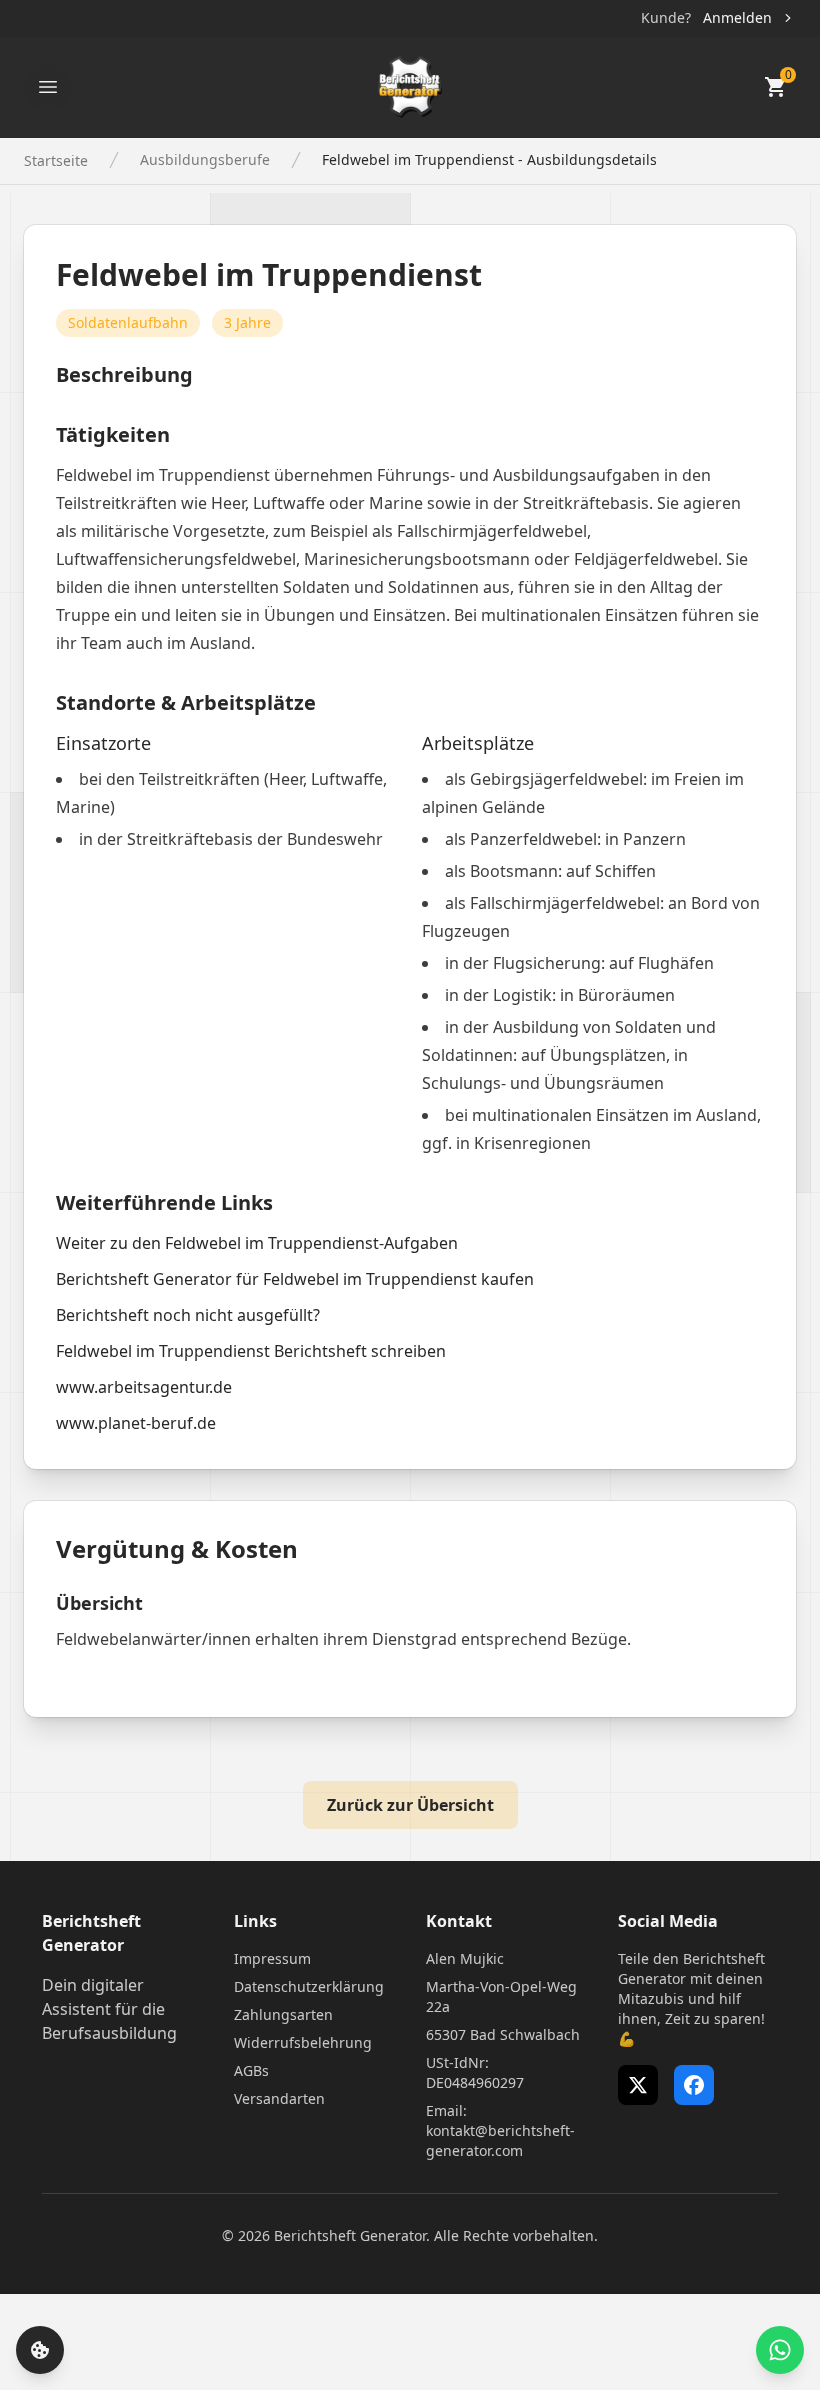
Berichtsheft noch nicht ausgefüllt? (188, 1315)
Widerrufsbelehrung (303, 2042)
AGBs (251, 2070)
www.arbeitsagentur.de (144, 1387)
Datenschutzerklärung (309, 1986)
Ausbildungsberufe (205, 159)
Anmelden (737, 17)
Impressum (272, 1958)
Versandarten (279, 2098)
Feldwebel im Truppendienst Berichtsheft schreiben (251, 1351)
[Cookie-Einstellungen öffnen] (40, 2350)
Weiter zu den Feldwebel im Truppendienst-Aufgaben (257, 1243)
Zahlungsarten (283, 2014)
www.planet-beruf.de (136, 1423)
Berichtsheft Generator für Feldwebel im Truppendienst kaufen (295, 1279)
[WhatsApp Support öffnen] (780, 2350)
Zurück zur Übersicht (410, 1805)
